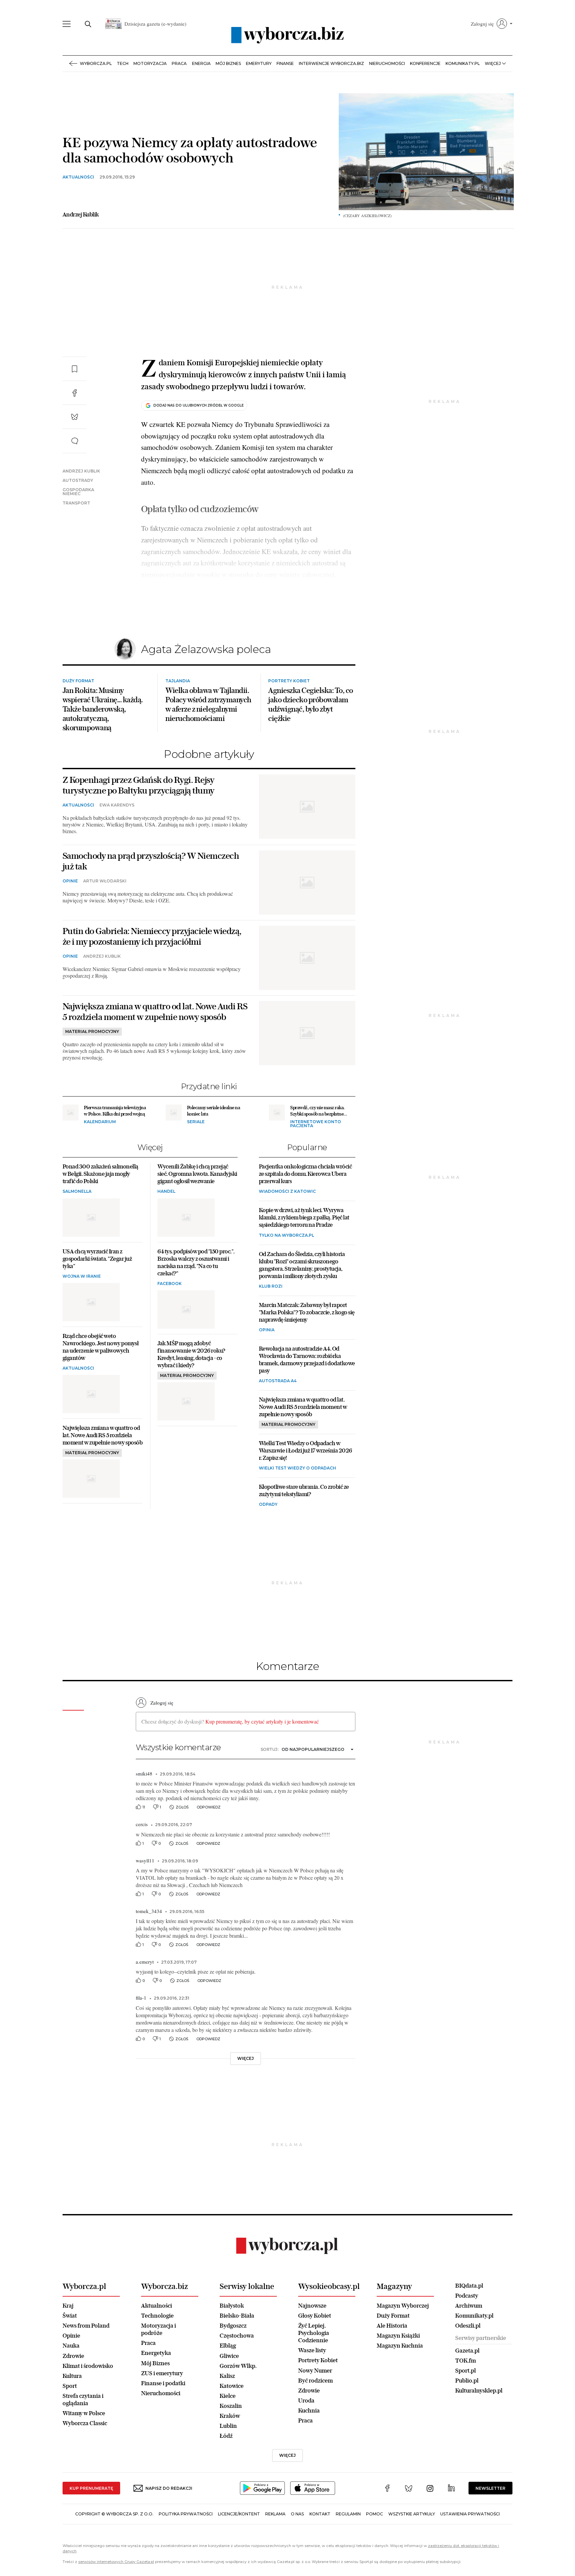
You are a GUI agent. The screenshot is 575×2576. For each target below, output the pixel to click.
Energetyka (156, 2411)
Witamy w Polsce (84, 2471)
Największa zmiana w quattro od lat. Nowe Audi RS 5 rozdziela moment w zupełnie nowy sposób (155, 1070)
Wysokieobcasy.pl (329, 2344)
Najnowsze (312, 2363)
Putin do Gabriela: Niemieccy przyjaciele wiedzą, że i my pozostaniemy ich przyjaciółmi (152, 994)
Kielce (228, 2454)
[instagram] (430, 2547)
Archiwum (469, 2363)
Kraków (230, 2474)
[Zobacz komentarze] (75, 441)
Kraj (68, 2363)
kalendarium (100, 1180)
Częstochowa (237, 2394)
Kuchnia (309, 2468)
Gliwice (229, 2414)
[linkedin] (451, 2547)
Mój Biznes (228, 63)
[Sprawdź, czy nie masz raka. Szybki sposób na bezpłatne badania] (277, 1170)
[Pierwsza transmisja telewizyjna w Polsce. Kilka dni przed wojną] (71, 1170)
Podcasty (467, 2353)
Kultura (72, 2434)
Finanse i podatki (163, 2441)
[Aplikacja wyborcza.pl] (262, 2551)
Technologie (157, 2373)
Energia (201, 63)
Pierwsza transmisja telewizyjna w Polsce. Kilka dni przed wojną (115, 1168)
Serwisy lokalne (247, 2344)
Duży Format (78, 739)
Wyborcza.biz (165, 2344)
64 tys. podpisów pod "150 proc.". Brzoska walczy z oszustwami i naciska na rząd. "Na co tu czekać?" (196, 1320)
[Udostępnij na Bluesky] (75, 417)
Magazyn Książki (398, 2394)
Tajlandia (178, 739)
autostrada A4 (278, 1439)
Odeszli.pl (468, 2383)
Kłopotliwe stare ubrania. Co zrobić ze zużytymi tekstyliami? (304, 1549)
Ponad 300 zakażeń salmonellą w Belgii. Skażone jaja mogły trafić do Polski (100, 1232)
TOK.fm (466, 2418)
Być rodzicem (315, 2438)
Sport (70, 2444)
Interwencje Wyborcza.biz (331, 63)
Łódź (226, 2494)
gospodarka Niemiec (78, 492)
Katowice (232, 2444)
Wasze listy (312, 2408)
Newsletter (490, 2546)
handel (166, 1250)
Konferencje (425, 63)
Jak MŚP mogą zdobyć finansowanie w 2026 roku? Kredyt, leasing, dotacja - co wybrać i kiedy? (191, 1412)
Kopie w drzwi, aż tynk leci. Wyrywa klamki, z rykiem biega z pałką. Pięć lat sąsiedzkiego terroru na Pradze (304, 1276)
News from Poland (86, 2384)
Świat (70, 2373)
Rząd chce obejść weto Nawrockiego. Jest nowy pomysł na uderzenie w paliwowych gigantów (101, 1405)
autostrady (78, 481)
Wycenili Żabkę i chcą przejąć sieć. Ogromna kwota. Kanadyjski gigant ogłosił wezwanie (197, 1232)
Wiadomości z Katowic (287, 1250)
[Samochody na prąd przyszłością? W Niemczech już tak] (307, 941)
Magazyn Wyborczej (403, 2363)
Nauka (71, 2404)
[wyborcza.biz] (287, 35)
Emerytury (259, 63)
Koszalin (231, 2464)
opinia (267, 1388)
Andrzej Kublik (81, 471)
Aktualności (157, 2363)
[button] (492, 24)
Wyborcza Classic (85, 2481)
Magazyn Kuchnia (400, 2404)
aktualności (78, 177)
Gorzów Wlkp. (238, 2424)
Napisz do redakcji (169, 2546)
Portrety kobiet (289, 739)
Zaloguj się (162, 1761)
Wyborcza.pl (96, 63)
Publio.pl (467, 2438)
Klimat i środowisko (88, 2424)
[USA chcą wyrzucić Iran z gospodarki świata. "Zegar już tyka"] (91, 1360)
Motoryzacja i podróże (159, 2387)
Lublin (228, 2484)
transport (76, 503)
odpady (268, 1563)
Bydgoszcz (233, 2384)
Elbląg (228, 2404)
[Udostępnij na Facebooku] (75, 393)
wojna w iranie (82, 1334)
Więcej (287, 2513)
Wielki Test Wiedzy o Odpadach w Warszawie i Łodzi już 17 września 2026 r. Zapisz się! (305, 1508)
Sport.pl (466, 2428)
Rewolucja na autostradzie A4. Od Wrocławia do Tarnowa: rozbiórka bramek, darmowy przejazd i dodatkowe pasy (307, 1417)
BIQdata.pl (469, 2343)
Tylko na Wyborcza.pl (287, 1293)
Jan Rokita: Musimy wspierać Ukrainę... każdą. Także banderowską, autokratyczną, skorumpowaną (103, 767)
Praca (179, 63)
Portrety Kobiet (318, 2418)
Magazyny (394, 2344)
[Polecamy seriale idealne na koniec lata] (174, 1170)
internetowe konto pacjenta (316, 1182)
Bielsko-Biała (237, 2373)
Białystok (232, 2363)
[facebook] (387, 2547)
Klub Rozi (271, 1344)
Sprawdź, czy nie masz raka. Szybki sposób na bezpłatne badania (317, 1172)
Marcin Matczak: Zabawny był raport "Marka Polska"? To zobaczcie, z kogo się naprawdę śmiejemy (307, 1370)
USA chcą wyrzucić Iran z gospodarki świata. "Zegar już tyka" (97, 1316)
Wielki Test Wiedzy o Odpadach (297, 1526)
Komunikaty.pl (463, 63)
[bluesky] (409, 2547)
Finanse (285, 63)
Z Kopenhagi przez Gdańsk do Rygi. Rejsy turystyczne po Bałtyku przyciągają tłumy (138, 843)
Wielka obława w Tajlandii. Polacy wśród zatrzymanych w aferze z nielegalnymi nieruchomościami (208, 762)
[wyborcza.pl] (288, 2304)
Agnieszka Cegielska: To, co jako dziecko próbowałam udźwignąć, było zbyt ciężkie (311, 762)
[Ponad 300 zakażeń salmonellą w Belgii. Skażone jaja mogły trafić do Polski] (91, 1276)
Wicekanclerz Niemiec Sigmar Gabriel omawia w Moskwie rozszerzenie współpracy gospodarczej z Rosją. (152, 1030)
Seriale (196, 1180)
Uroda (306, 2458)
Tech (123, 63)
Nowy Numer (315, 2428)
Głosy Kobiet (315, 2373)
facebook (170, 1341)
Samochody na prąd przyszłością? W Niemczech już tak (151, 919)
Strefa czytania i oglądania (83, 2457)
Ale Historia (392, 2384)
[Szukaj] (88, 24)
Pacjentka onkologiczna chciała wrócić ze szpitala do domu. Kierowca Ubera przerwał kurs (305, 1232)
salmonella (77, 1250)
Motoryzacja (150, 63)
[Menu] (67, 24)
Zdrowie (73, 2414)
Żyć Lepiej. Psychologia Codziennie (314, 2391)
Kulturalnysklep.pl (479, 2449)
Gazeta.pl (467, 2408)
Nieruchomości (387, 63)
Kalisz (227, 2434)
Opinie (70, 939)
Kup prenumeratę (91, 2546)
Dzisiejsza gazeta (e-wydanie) (155, 24)
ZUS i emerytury (162, 2431)
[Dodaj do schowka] (75, 369)
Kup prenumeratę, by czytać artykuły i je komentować (262, 1780)
